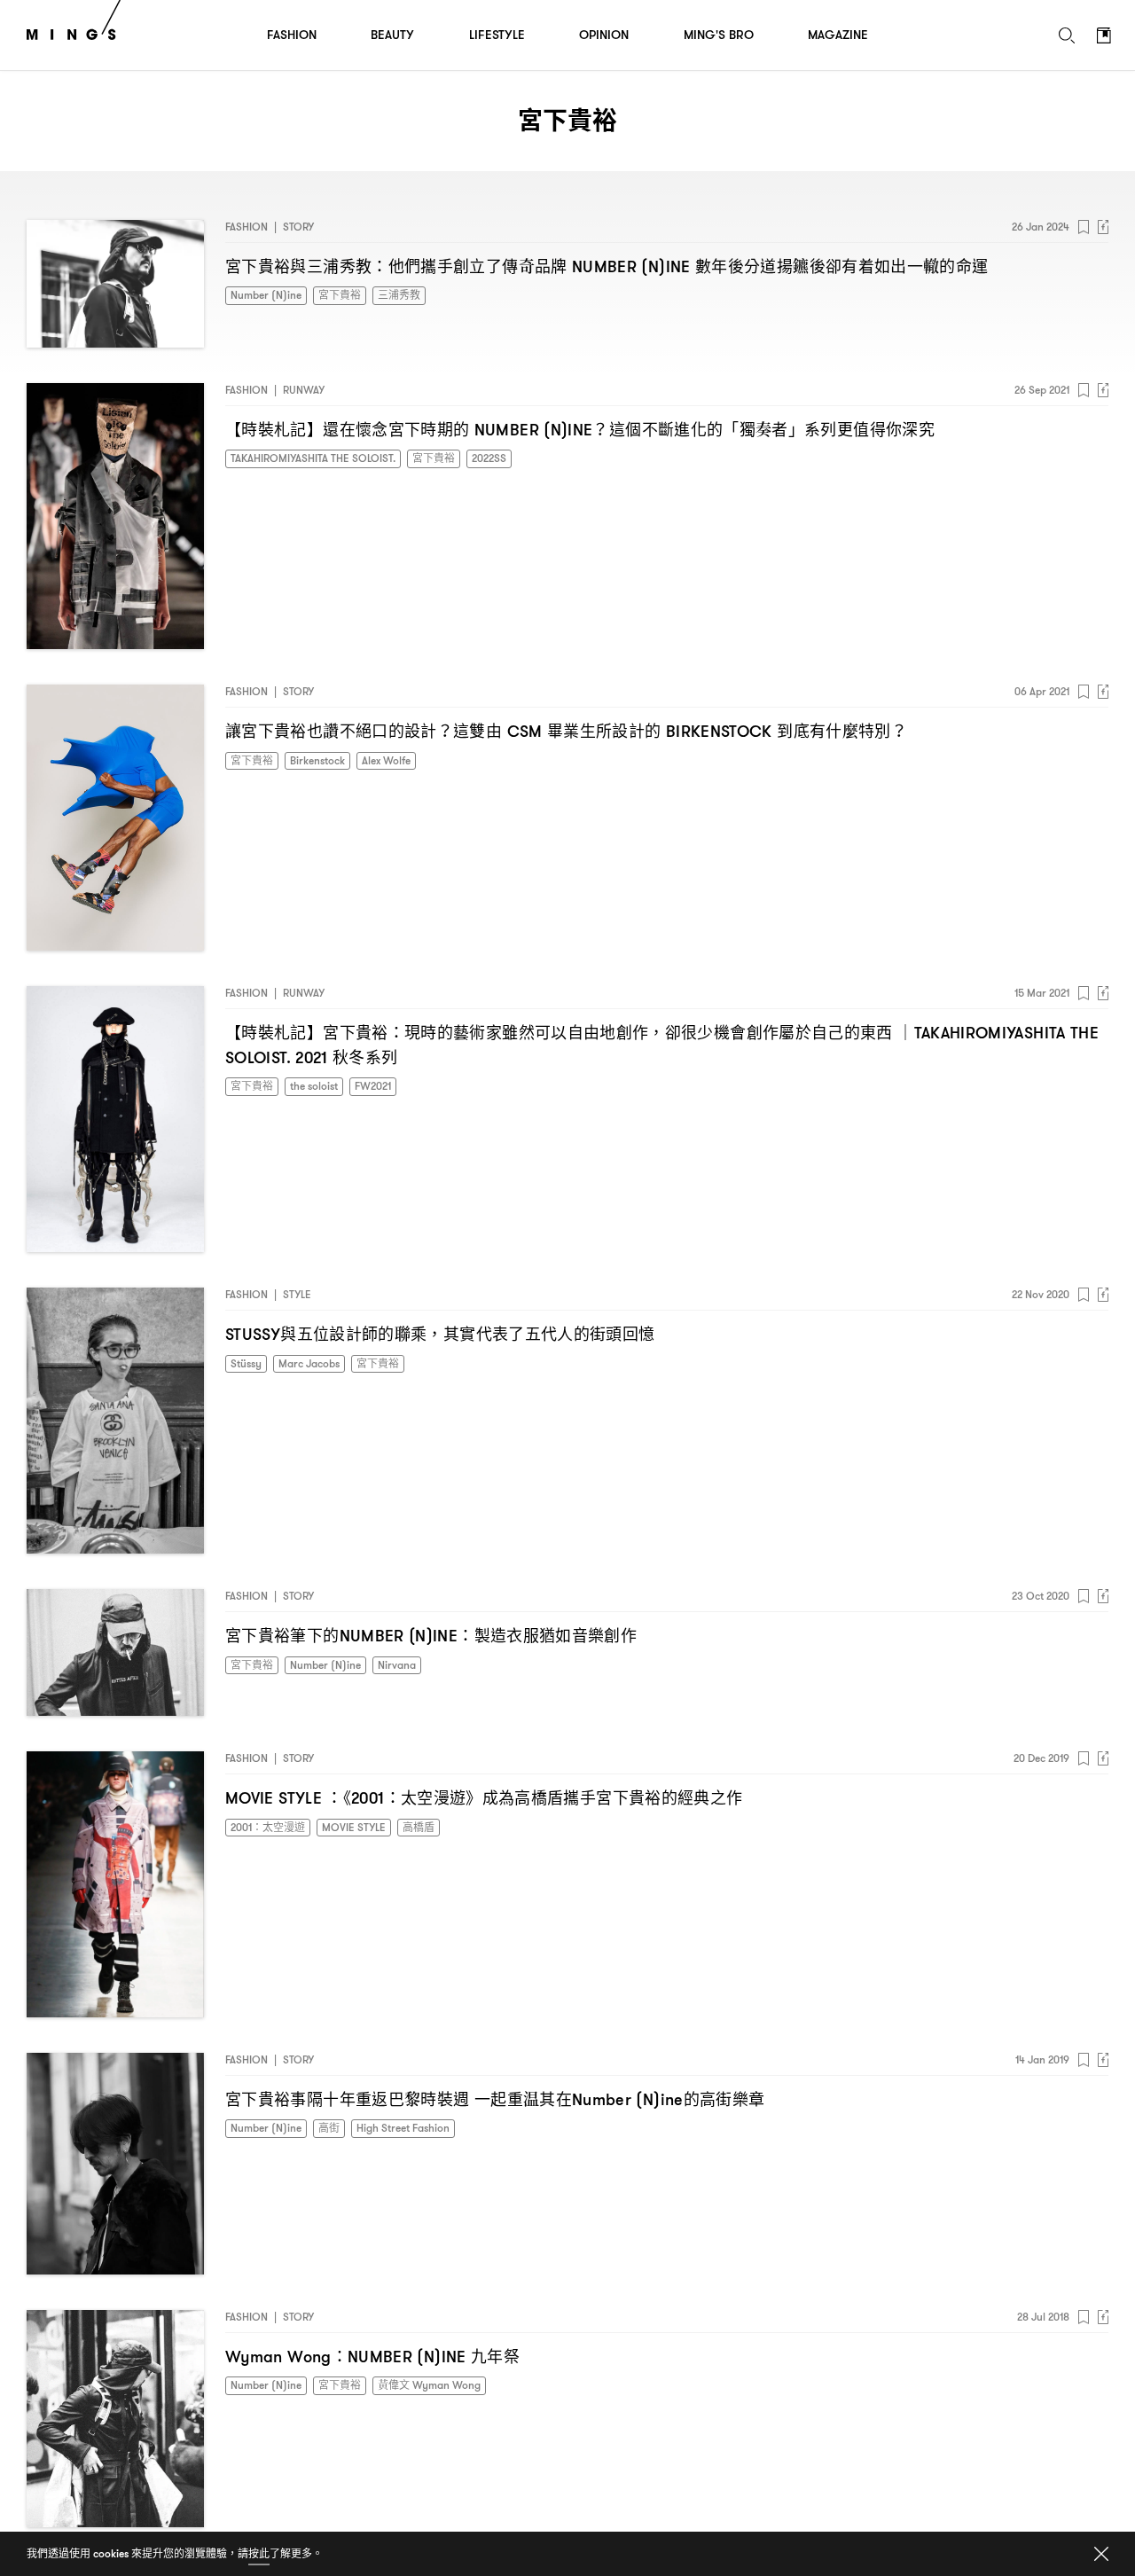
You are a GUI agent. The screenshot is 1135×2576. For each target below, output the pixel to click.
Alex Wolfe (386, 760)
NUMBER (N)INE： (431, 1636)
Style (297, 1294)
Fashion (247, 227)
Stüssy (246, 1363)
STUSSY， (440, 1334)
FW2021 (373, 1086)
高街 (329, 2128)
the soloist (314, 1086)
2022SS (489, 458)
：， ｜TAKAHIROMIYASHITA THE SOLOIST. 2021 (662, 1045)
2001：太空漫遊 (268, 1827)
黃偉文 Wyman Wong (429, 2385)
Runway (304, 390)
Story (298, 227)
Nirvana (397, 1665)
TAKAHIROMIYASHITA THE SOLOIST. (313, 458)
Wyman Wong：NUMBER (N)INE (372, 2357)
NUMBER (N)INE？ (580, 430)
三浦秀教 (399, 295)
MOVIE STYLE (354, 1827)
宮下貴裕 (340, 295)
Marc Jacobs (309, 1363)
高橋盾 (419, 1827)
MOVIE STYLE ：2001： (484, 1798)
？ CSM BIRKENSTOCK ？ (566, 731)
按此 (259, 2553)
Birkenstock (317, 760)
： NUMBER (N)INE (607, 266)
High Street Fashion (403, 2128)
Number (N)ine (266, 295)
